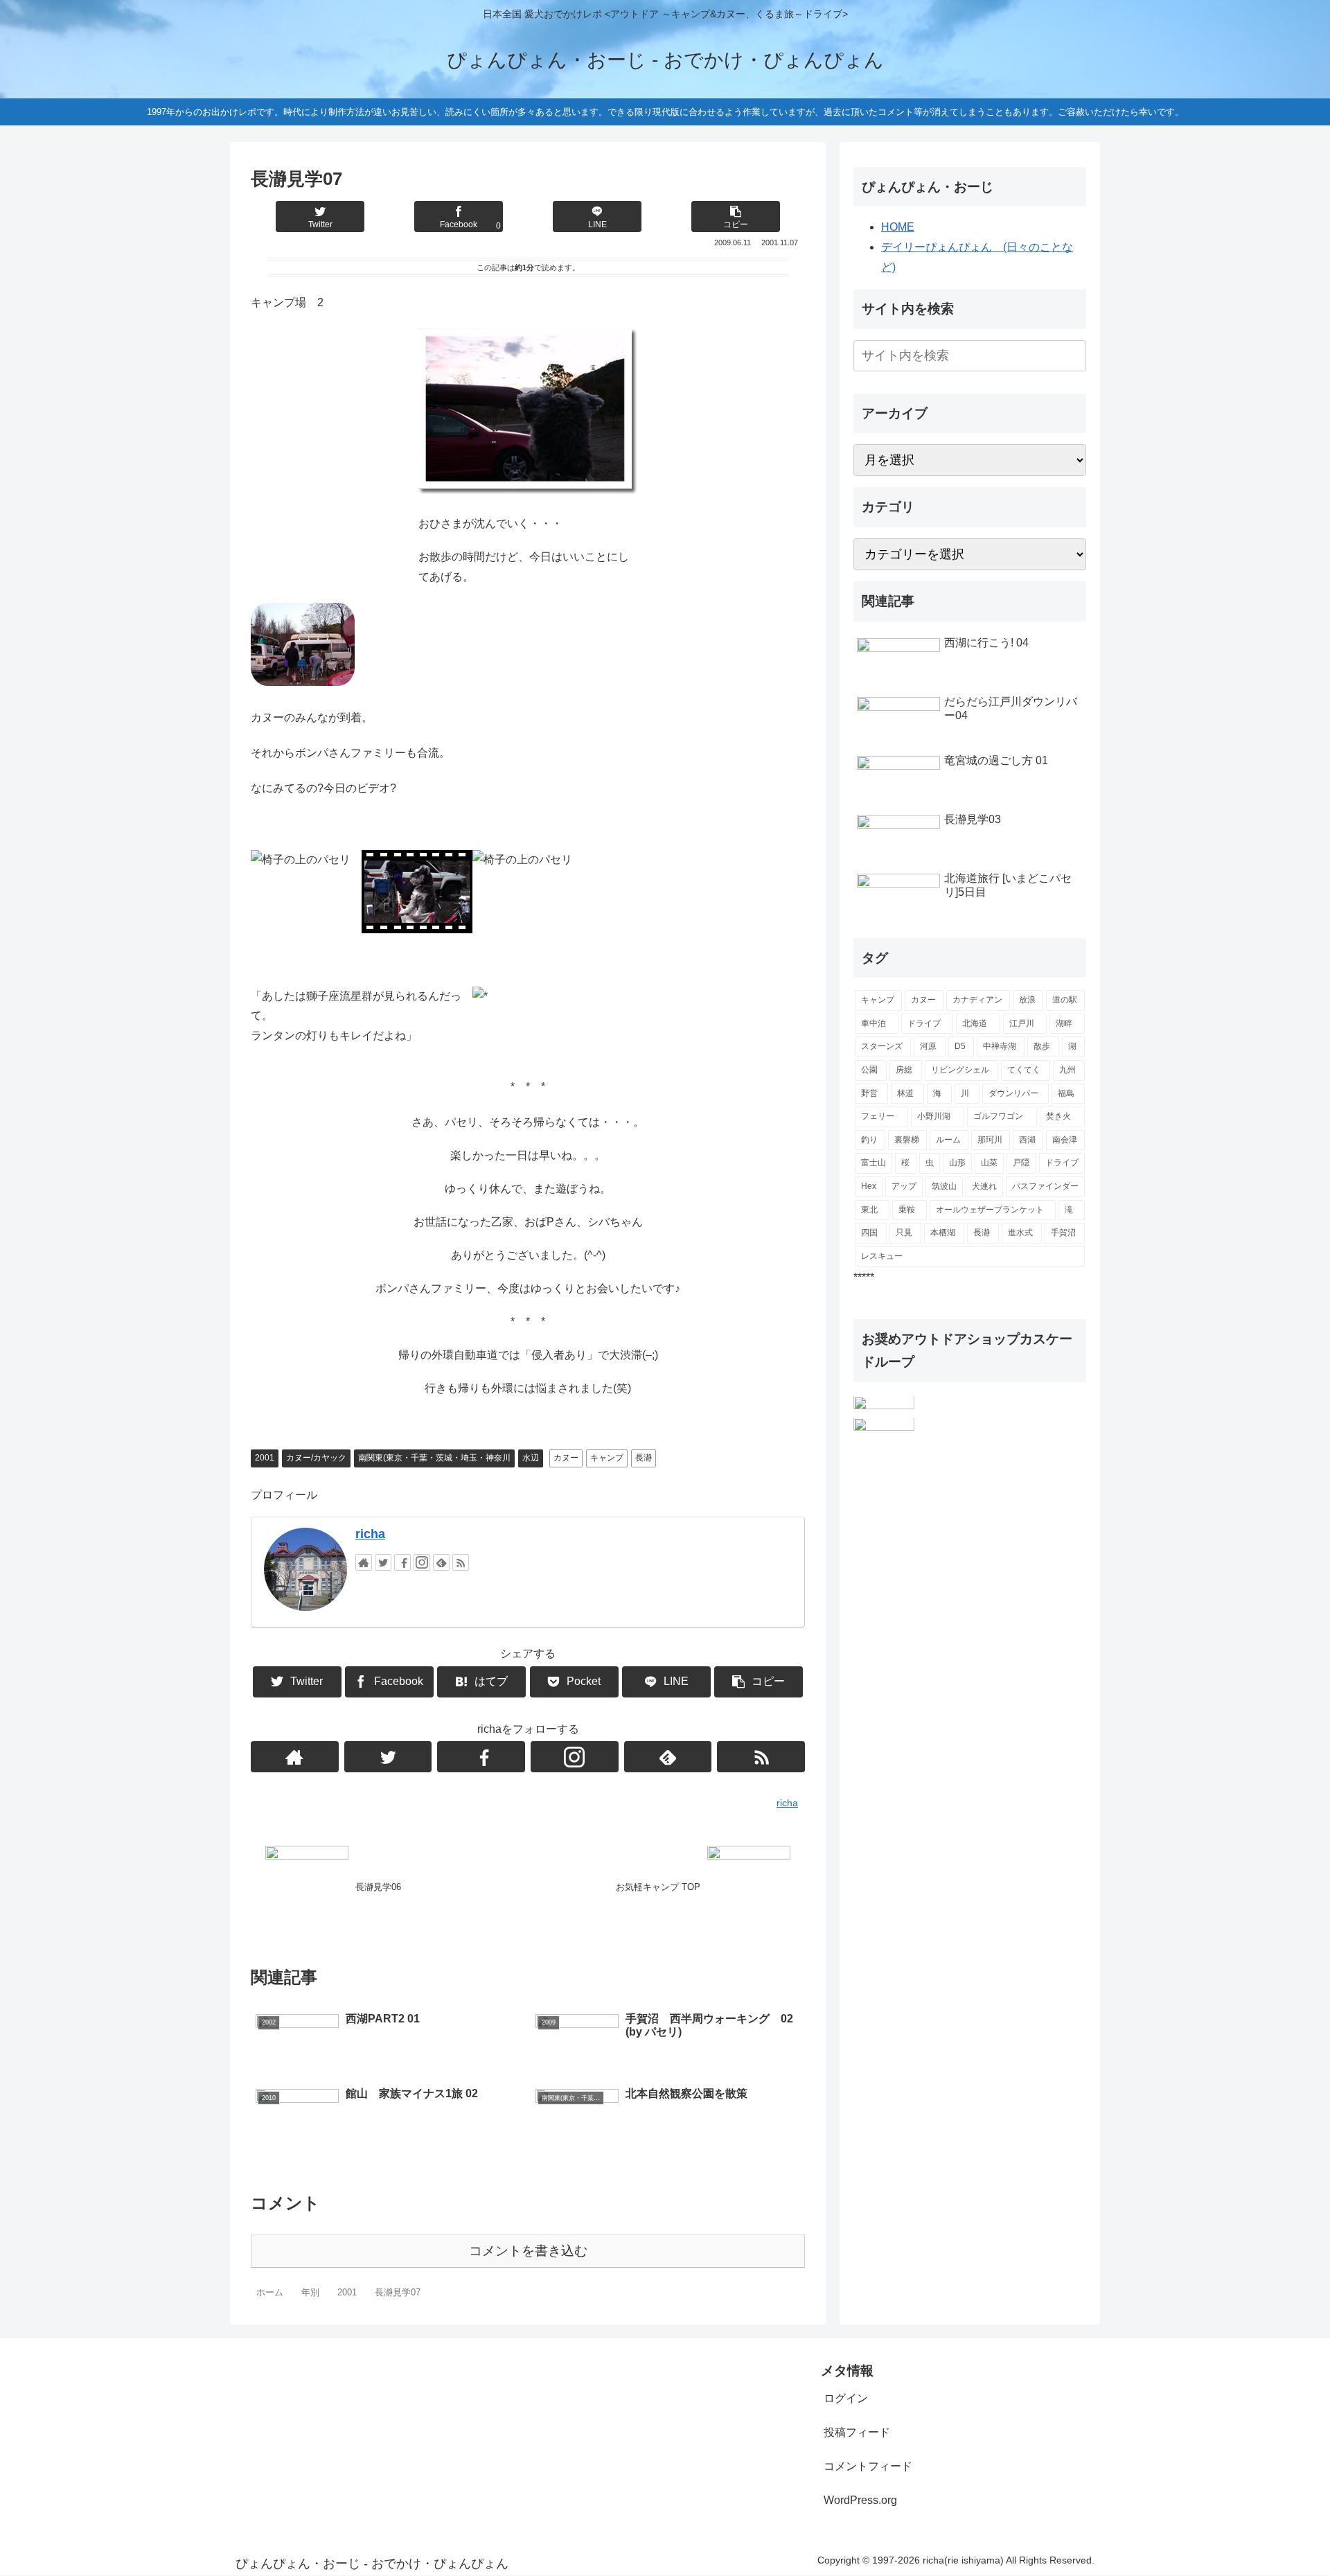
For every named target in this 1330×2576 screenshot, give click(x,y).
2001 (265, 1458)
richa (370, 1534)
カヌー (566, 1458)
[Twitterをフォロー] (383, 1562)
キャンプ (607, 1458)
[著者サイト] (364, 1562)
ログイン (846, 2398)
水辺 (531, 1458)
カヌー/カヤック (316, 1458)
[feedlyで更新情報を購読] (441, 1562)
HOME (898, 227)
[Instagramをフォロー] (422, 1562)
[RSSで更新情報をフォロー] (461, 1562)
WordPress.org (860, 2500)
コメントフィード (868, 2466)
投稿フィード (857, 2432)
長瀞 (644, 1458)
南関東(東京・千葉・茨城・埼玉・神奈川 (434, 1458)
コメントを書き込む (528, 2251)
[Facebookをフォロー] (402, 1562)
